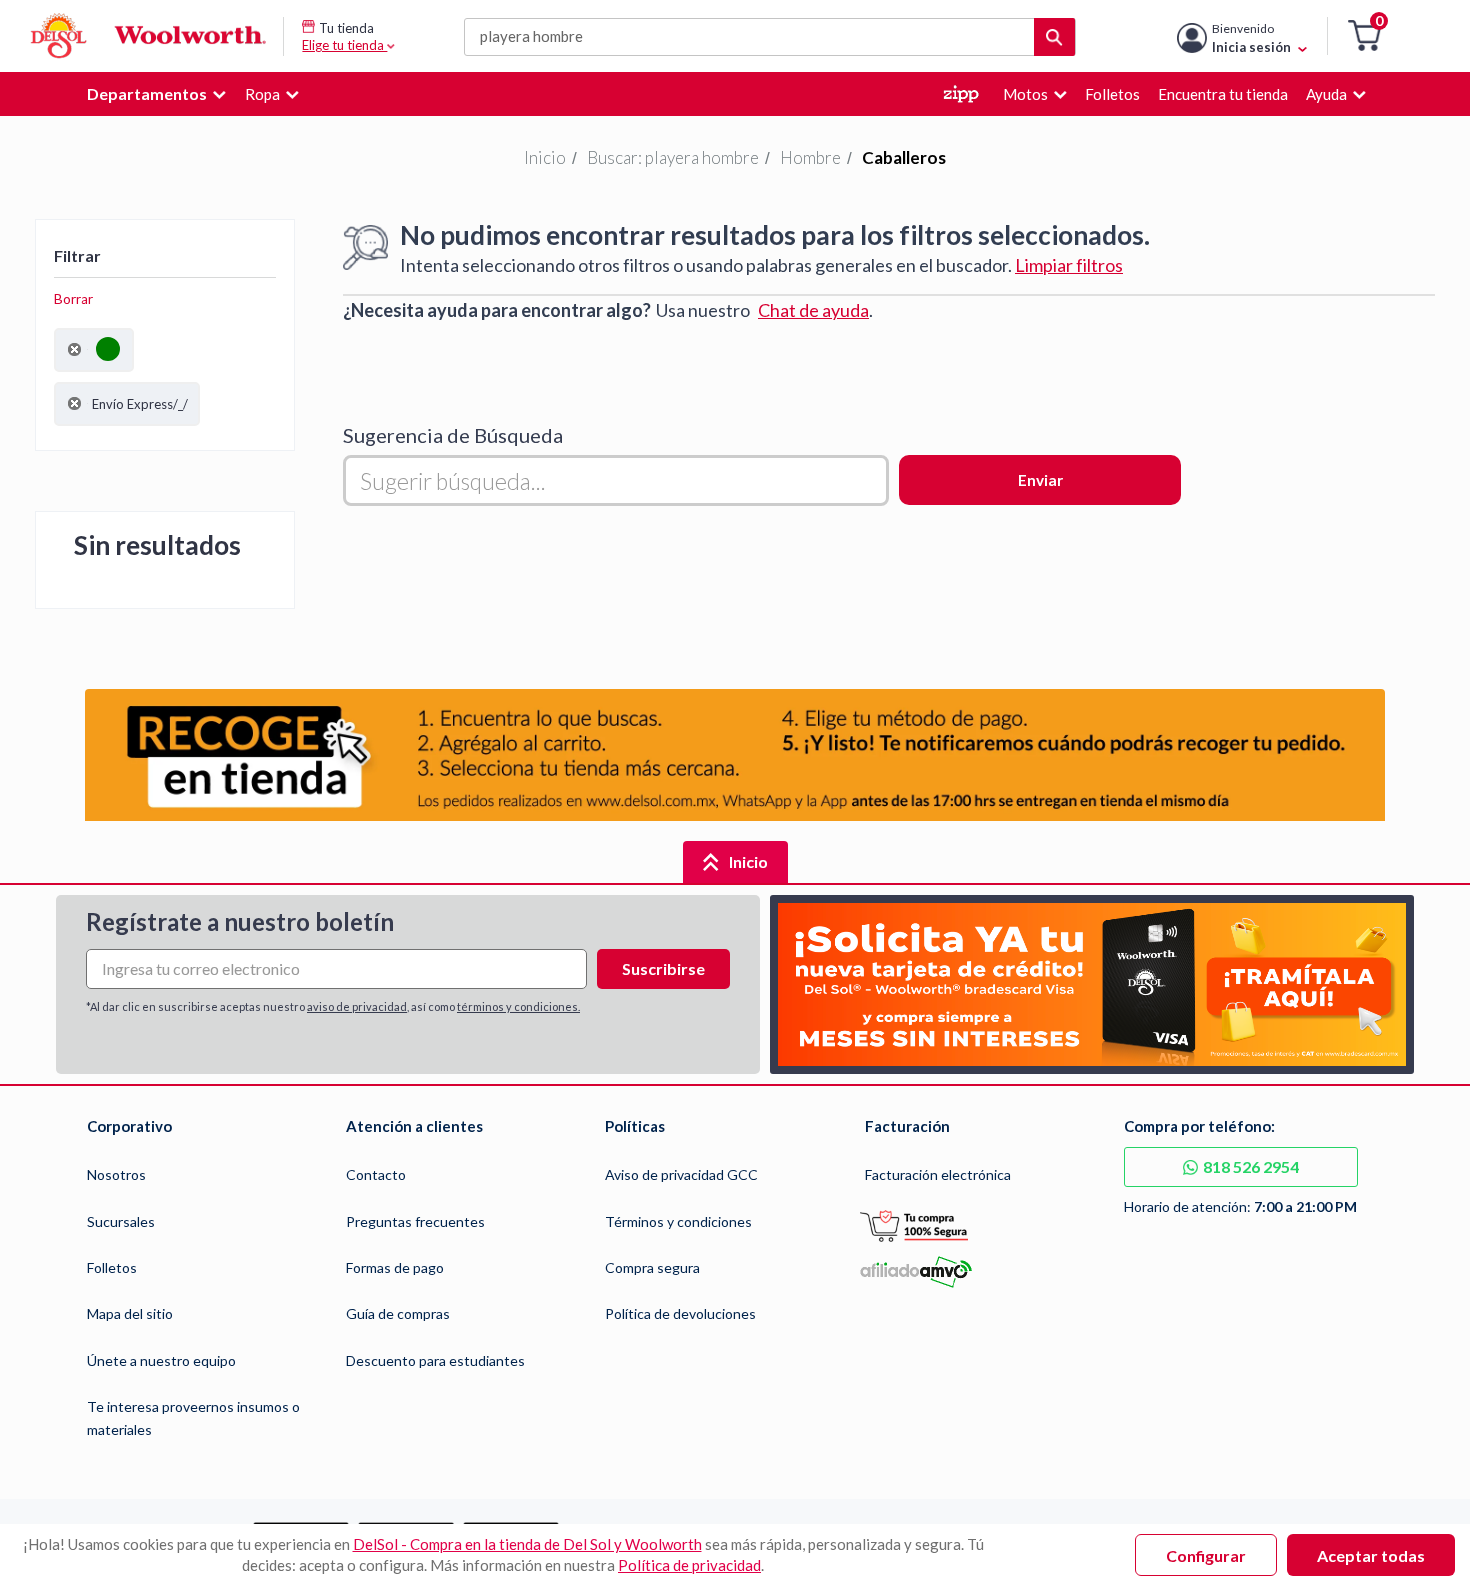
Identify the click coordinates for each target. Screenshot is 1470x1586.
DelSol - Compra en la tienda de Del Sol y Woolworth (527, 1544)
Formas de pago (395, 1267)
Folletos (112, 1267)
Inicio (545, 157)
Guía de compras (398, 1313)
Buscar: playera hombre (673, 157)
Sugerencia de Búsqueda (453, 435)
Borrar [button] (73, 299)
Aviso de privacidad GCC (681, 1174)
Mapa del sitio (130, 1313)
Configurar (1206, 1555)
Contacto (376, 1174)
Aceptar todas (1371, 1555)
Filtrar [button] (77, 255)
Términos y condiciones (678, 1221)
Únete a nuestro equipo (161, 1360)
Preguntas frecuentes (415, 1221)
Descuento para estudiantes (435, 1360)
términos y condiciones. (518, 1006)
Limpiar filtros (1069, 265)
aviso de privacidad (357, 1006)
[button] (1364, 36)
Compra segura (652, 1267)
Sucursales (121, 1221)
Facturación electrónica (938, 1174)
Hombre (810, 157)
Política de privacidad (689, 1565)
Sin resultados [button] (157, 545)
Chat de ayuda (813, 310)
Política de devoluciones (680, 1313)
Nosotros (116, 1174)
